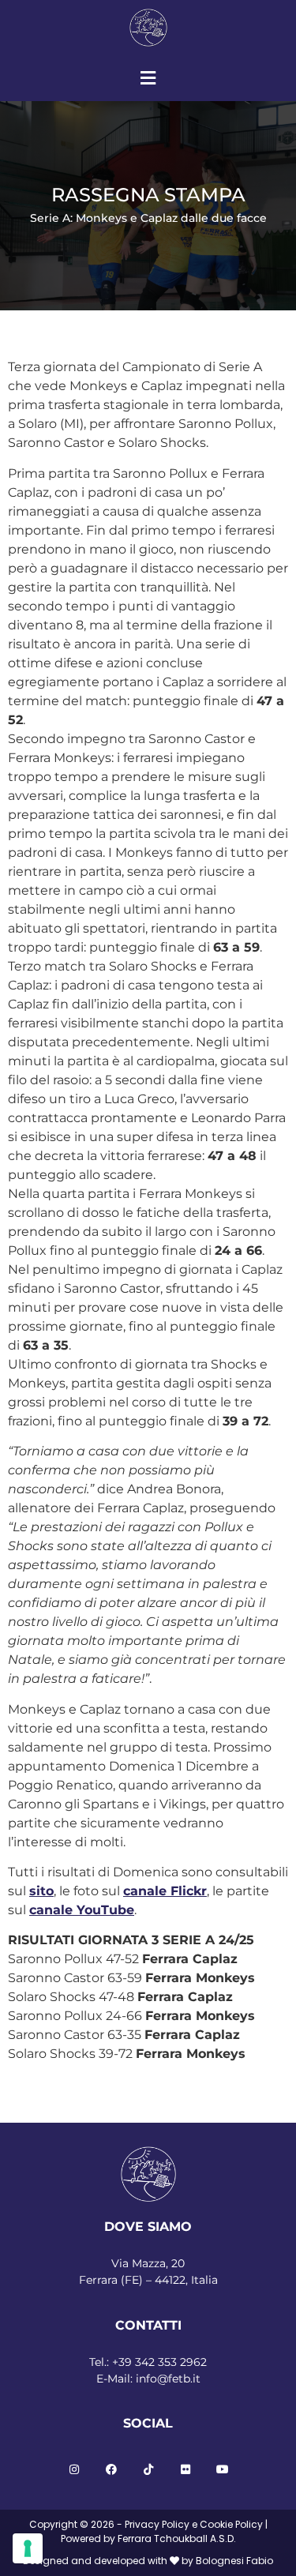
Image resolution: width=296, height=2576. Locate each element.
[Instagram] (74, 2469)
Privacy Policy (157, 2524)
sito (41, 1891)
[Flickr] (185, 2469)
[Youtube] (223, 2469)
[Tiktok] (148, 2469)
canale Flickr (165, 1891)
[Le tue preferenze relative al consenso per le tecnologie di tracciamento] (28, 2548)
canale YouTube (82, 1910)
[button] (148, 78)
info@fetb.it (168, 2379)
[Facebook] (111, 2469)
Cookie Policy (231, 2524)
